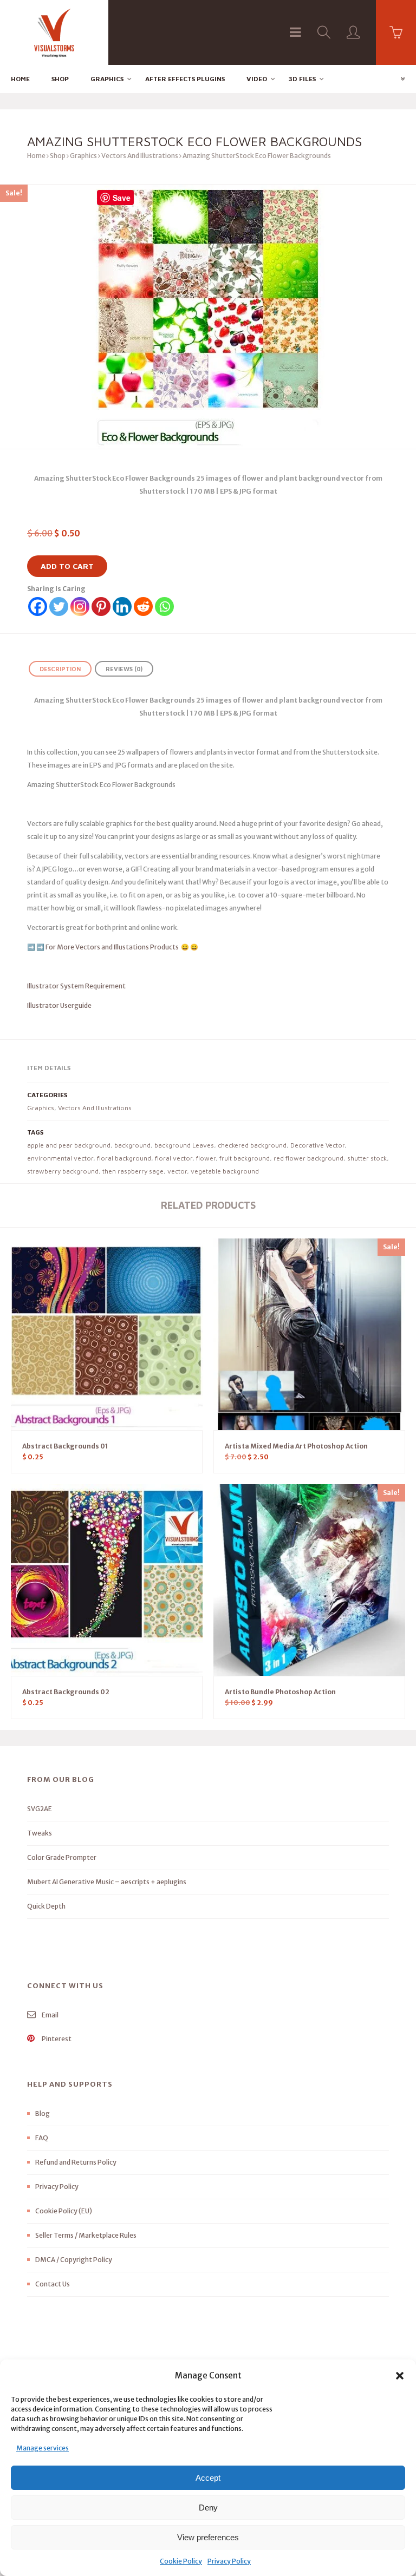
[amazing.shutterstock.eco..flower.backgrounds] (208, 317)
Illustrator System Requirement (76, 986)
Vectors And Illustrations (140, 156)
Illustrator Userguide (59, 1005)
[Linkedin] (122, 607)
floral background (124, 1158)
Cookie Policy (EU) (64, 2211)
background (132, 1145)
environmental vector (60, 1158)
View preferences (208, 2537)
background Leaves (184, 1145)
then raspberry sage (133, 1171)
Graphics (107, 79)
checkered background (252, 1145)
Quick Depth (46, 1906)
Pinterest (56, 2039)
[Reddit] (143, 607)
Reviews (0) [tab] (124, 669)
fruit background (245, 1158)
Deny (208, 2508)
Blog (43, 2113)
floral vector (174, 1158)
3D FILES (302, 79)
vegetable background (225, 1171)
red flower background (308, 1158)
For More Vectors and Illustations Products (113, 947)
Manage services (43, 2448)
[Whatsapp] (164, 607)
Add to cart (67, 566)
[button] (400, 2376)
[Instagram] (80, 607)
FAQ (42, 2138)
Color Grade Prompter (62, 1857)
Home (20, 79)
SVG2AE (40, 1809)
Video (257, 79)
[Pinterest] (101, 607)
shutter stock (367, 1158)
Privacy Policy (229, 2561)
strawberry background (63, 1171)
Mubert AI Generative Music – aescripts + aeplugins (107, 1882)
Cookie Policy (181, 2561)
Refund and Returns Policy (76, 2162)
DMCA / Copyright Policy (74, 2260)
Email (50, 2015)
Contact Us (53, 2284)
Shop (60, 79)
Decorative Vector (317, 1145)
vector (177, 1171)
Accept (208, 2478)
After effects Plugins (185, 79)
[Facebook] (38, 607)
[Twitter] (59, 607)
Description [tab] (60, 669)
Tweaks (40, 1833)
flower (206, 1158)
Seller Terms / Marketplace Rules (86, 2235)
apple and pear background (69, 1145)
